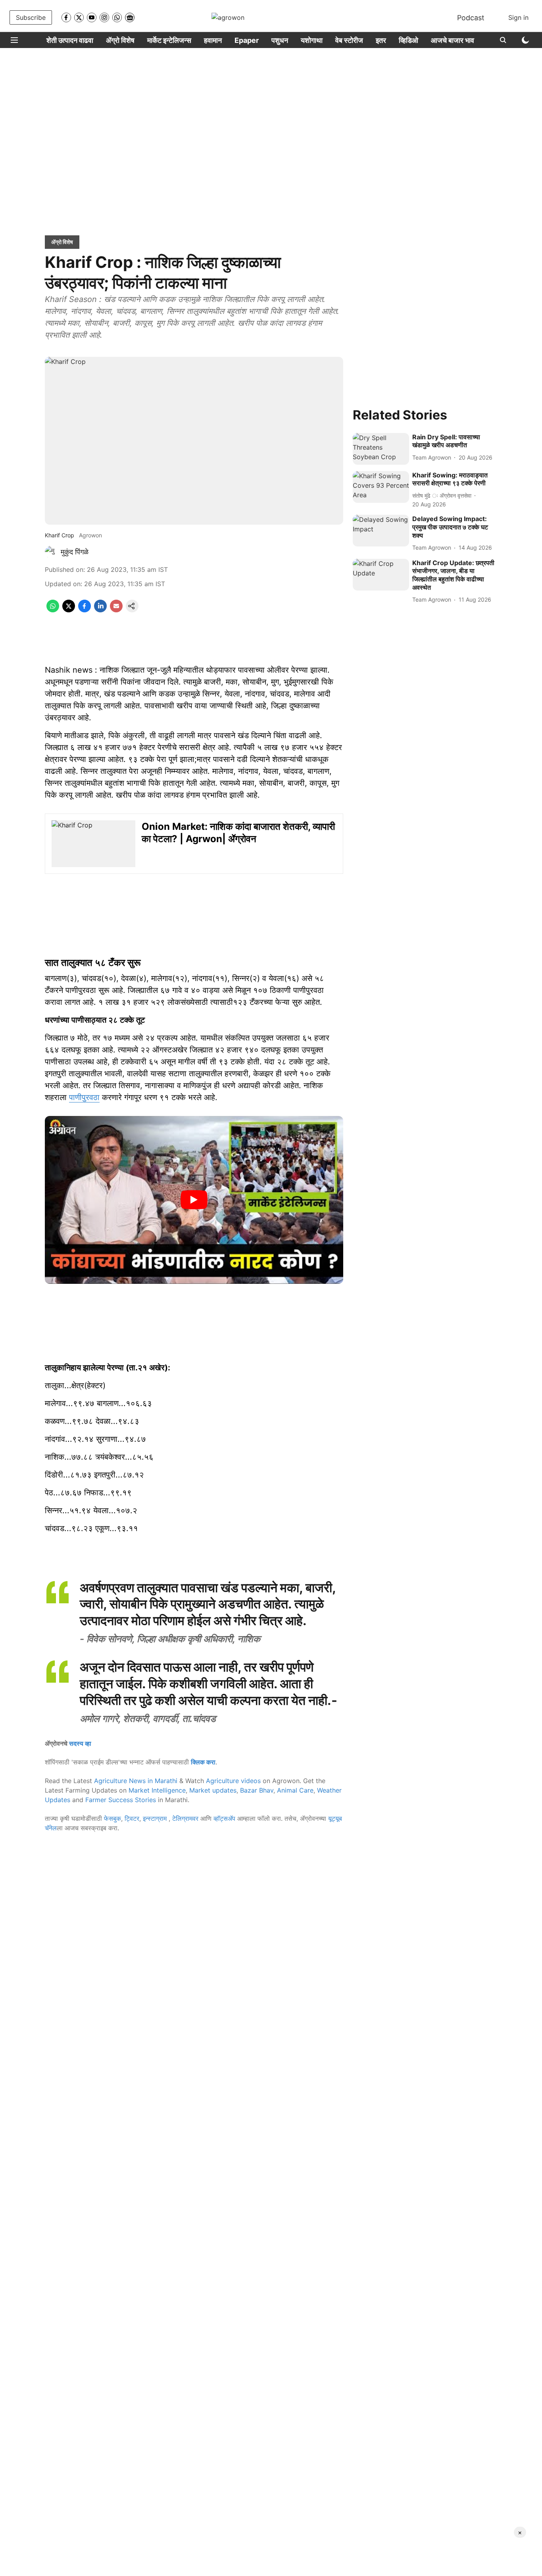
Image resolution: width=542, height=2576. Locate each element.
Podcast (471, 18)
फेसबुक (112, 1818)
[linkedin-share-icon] (100, 610)
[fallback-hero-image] (381, 449)
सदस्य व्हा (80, 1743)
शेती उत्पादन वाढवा (70, 40)
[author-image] (51, 552)
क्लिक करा (203, 1762)
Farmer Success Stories (121, 1800)
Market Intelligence (157, 1790)
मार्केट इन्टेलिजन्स (169, 40)
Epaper (247, 40)
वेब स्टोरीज (349, 40)
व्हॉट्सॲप (224, 1818)
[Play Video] (194, 1200)
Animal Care (295, 1790)
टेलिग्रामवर (185, 1818)
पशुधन (280, 40)
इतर (381, 40)
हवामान (213, 40)
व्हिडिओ (408, 40)
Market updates (213, 1790)
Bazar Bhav (257, 1790)
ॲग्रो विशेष (120, 40)
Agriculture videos (233, 1781)
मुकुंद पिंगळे (75, 552)
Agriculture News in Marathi (136, 1781)
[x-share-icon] (69, 610)
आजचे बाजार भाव (453, 40)
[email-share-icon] (116, 610)
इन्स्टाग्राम (156, 1818)
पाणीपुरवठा (84, 1097)
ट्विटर (132, 1818)
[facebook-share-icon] (85, 610)
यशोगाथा (312, 40)
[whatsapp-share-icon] (53, 610)
